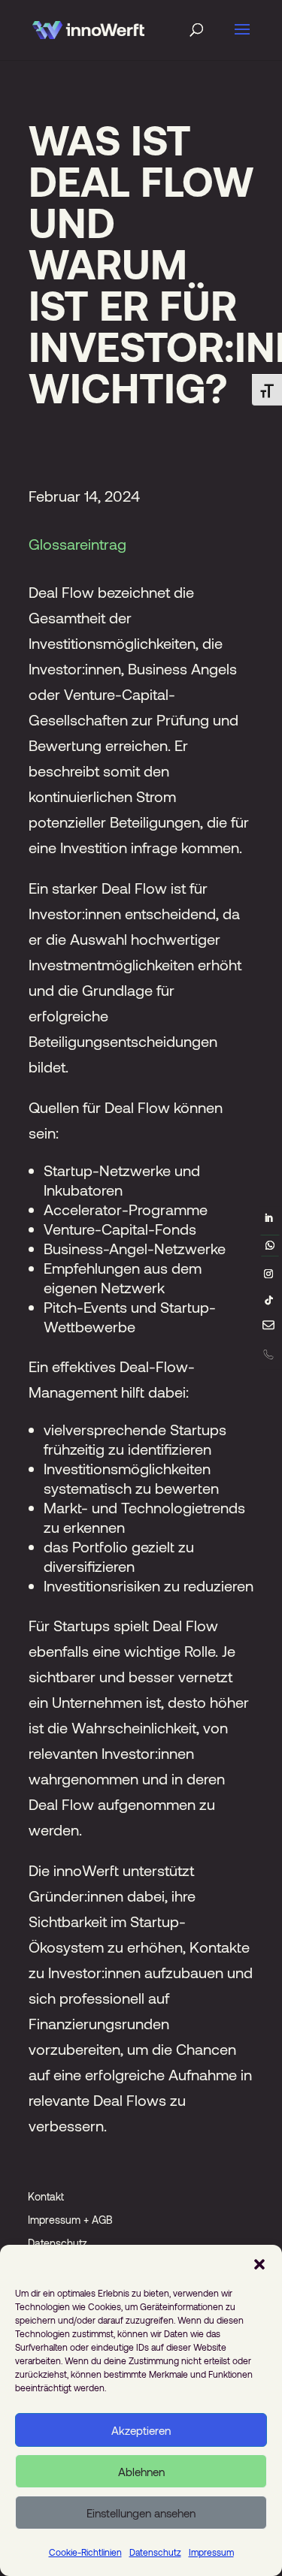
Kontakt (46, 2196)
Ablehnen (141, 2472)
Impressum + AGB (70, 2220)
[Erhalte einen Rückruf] (268, 1354)
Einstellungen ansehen (141, 2513)
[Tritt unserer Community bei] (270, 1245)
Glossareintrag (77, 544)
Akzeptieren (141, 2430)
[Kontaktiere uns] (268, 1328)
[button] (259, 2264)
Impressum (211, 2552)
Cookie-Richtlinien (85, 2552)
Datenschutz (155, 2552)
